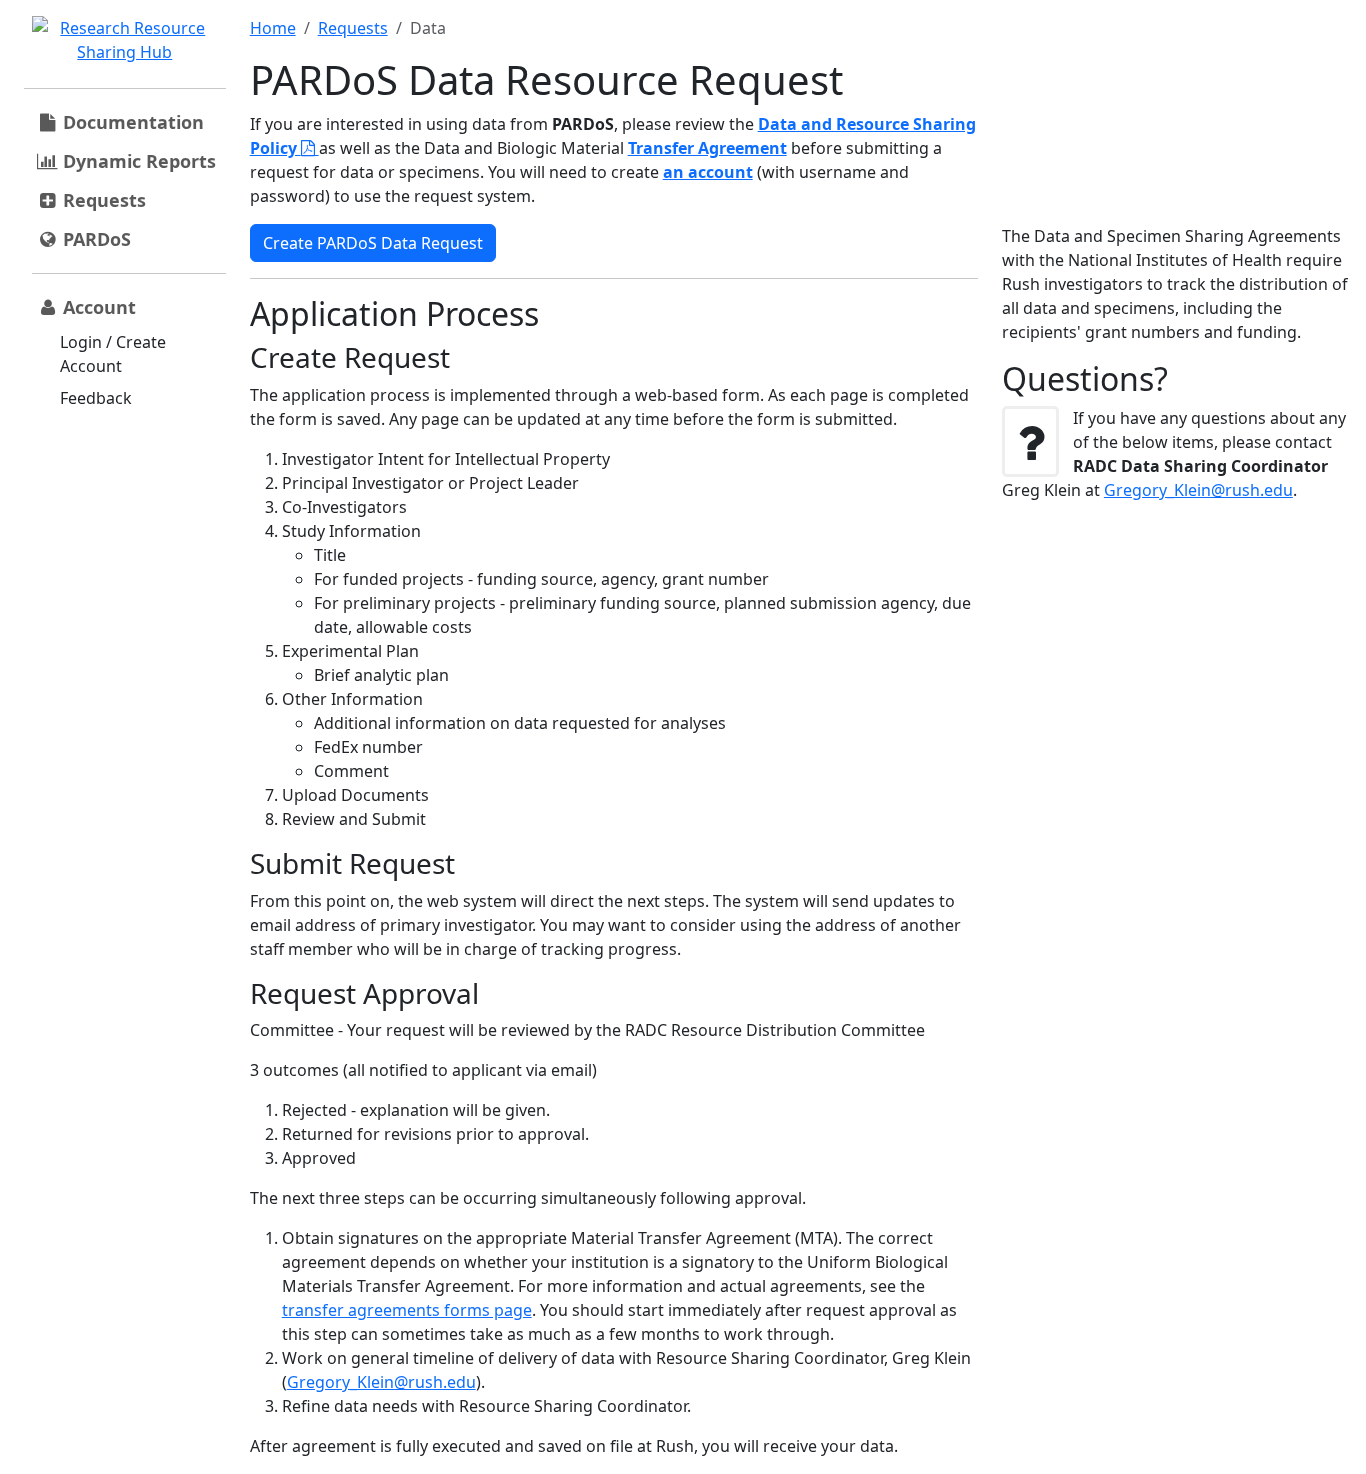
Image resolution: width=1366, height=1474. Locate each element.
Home (273, 28)
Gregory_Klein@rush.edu (381, 1382)
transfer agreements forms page (407, 1310)
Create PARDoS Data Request (373, 243)
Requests (353, 28)
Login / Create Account (113, 354)
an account (708, 172)
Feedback (96, 398)
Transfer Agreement (707, 148)
